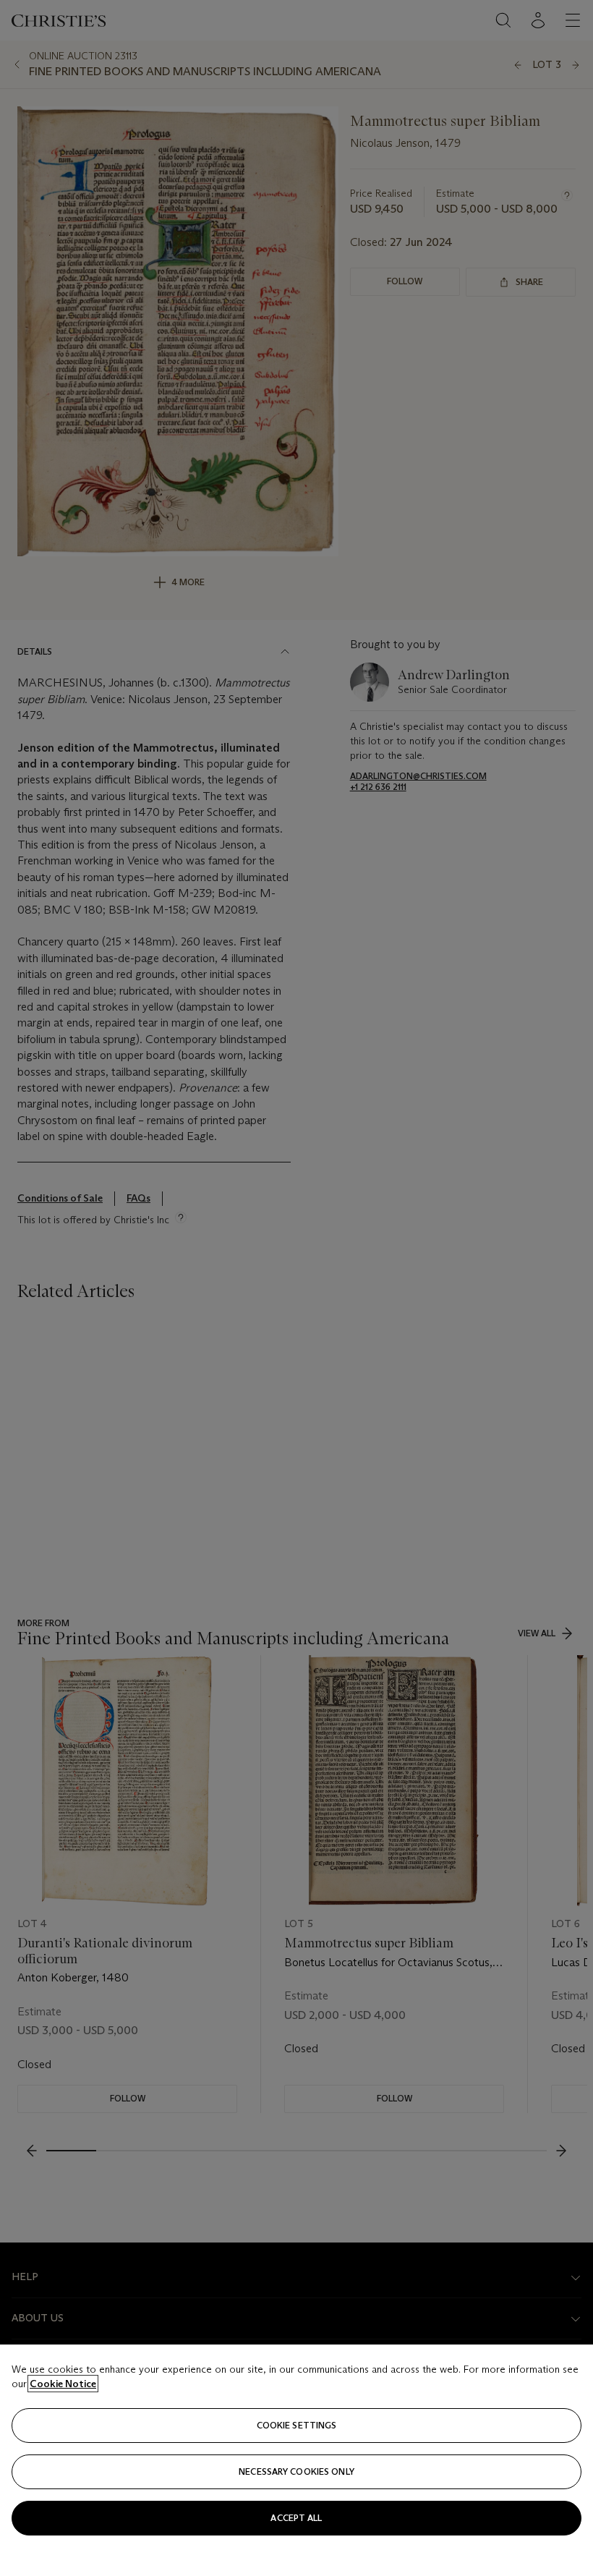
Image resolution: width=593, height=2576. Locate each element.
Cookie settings (297, 2425)
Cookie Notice (63, 2384)
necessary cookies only (296, 2471)
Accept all (296, 2518)
